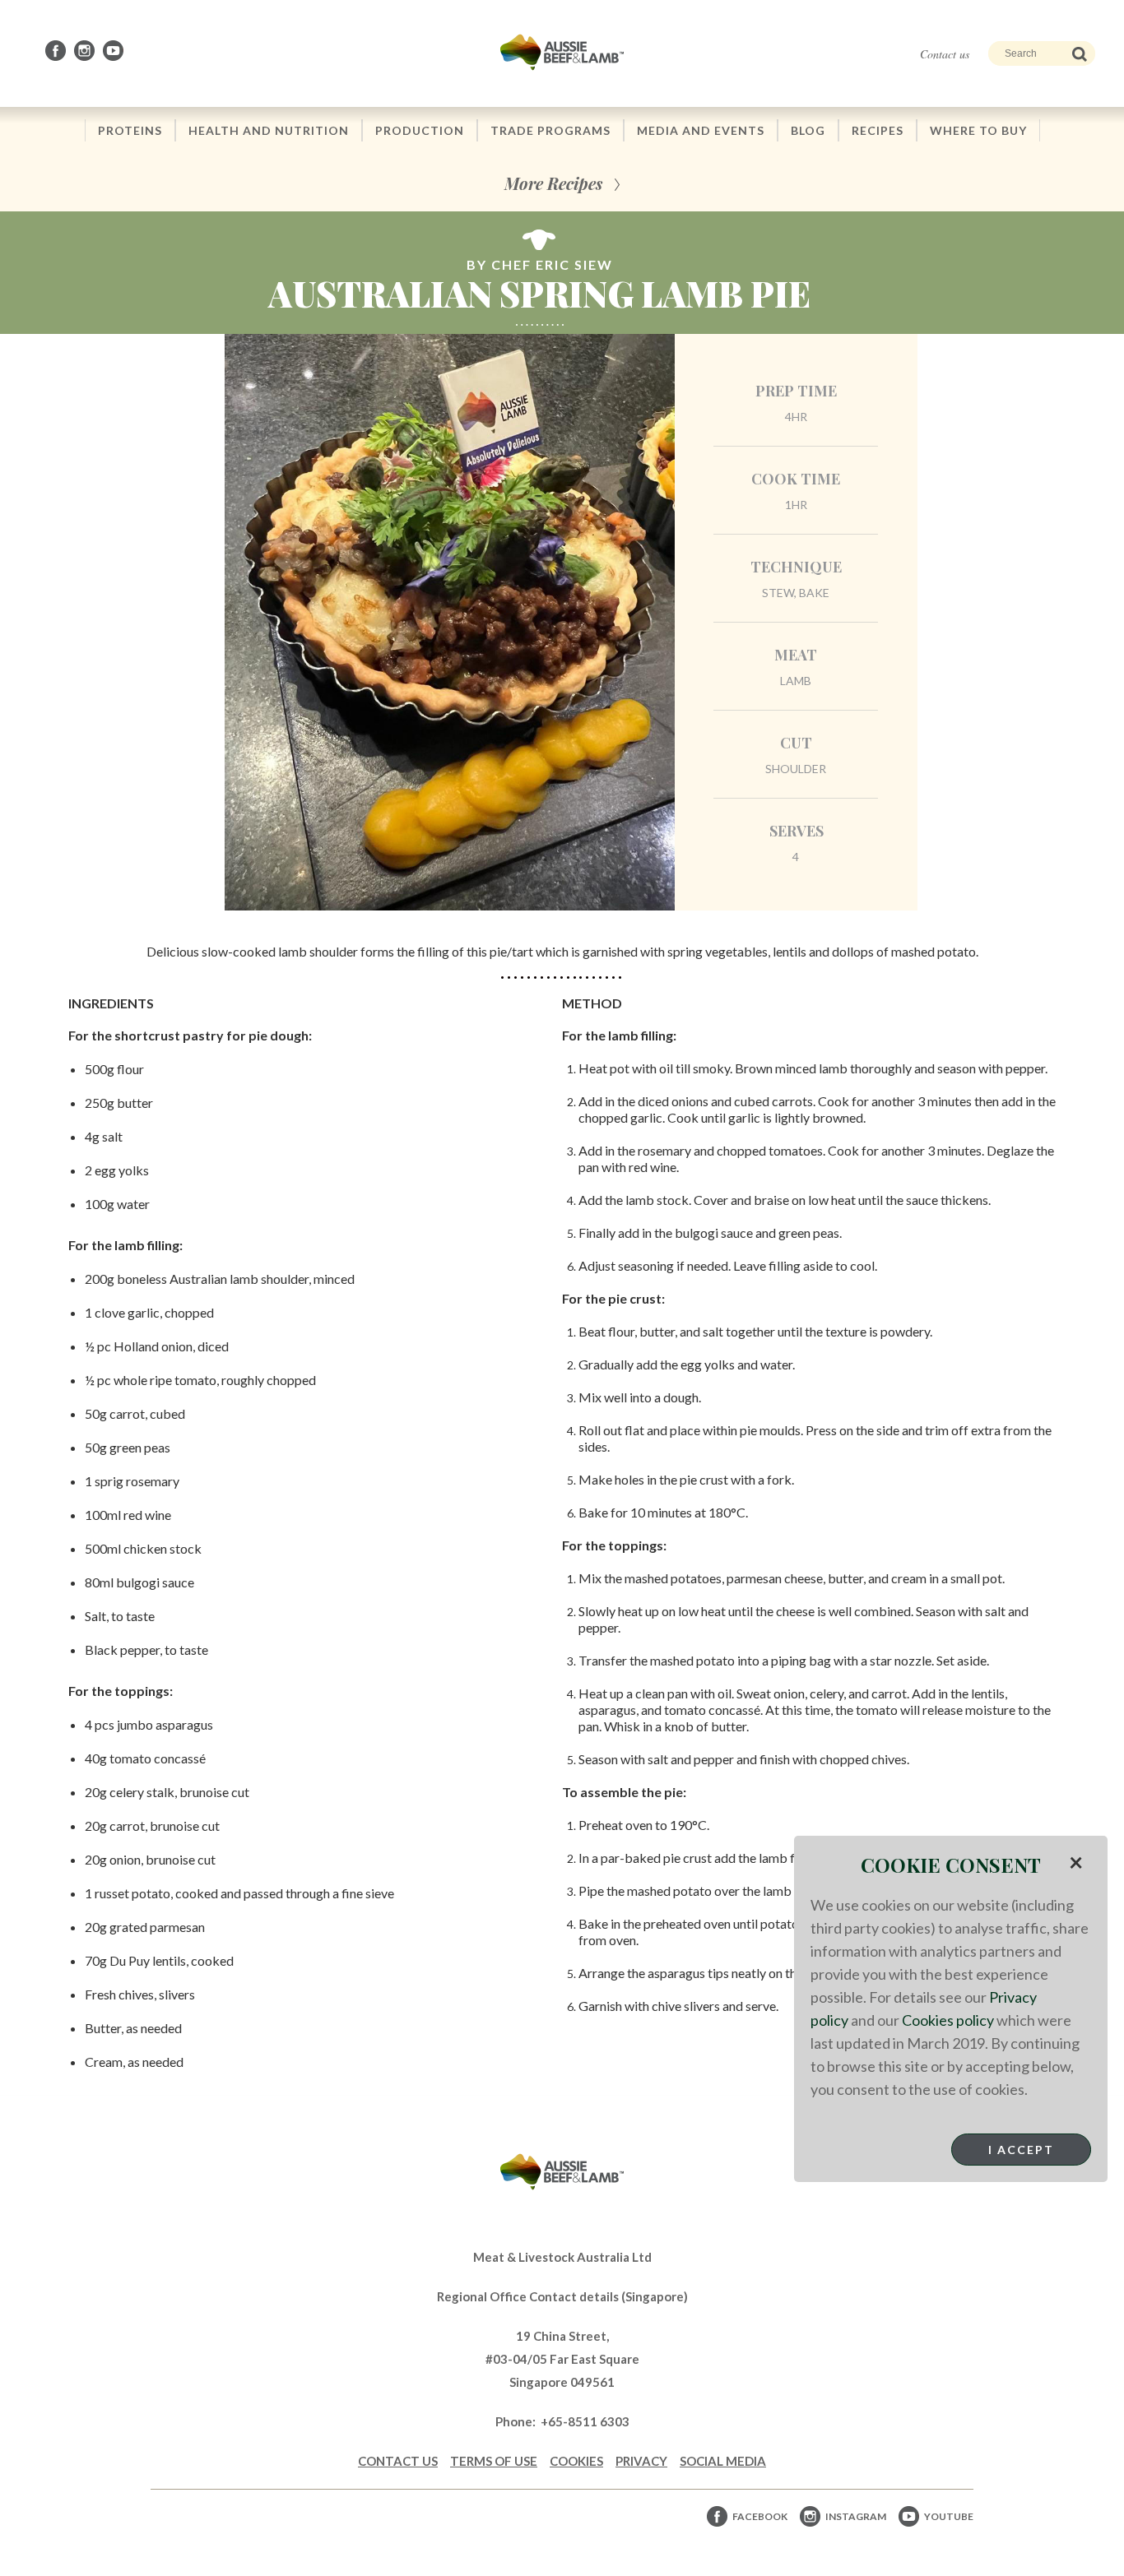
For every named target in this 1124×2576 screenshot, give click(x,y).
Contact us (945, 54)
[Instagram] (86, 51)
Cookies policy (948, 2020)
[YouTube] (114, 51)
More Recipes (553, 183)
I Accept (1021, 2150)
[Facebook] (57, 51)
